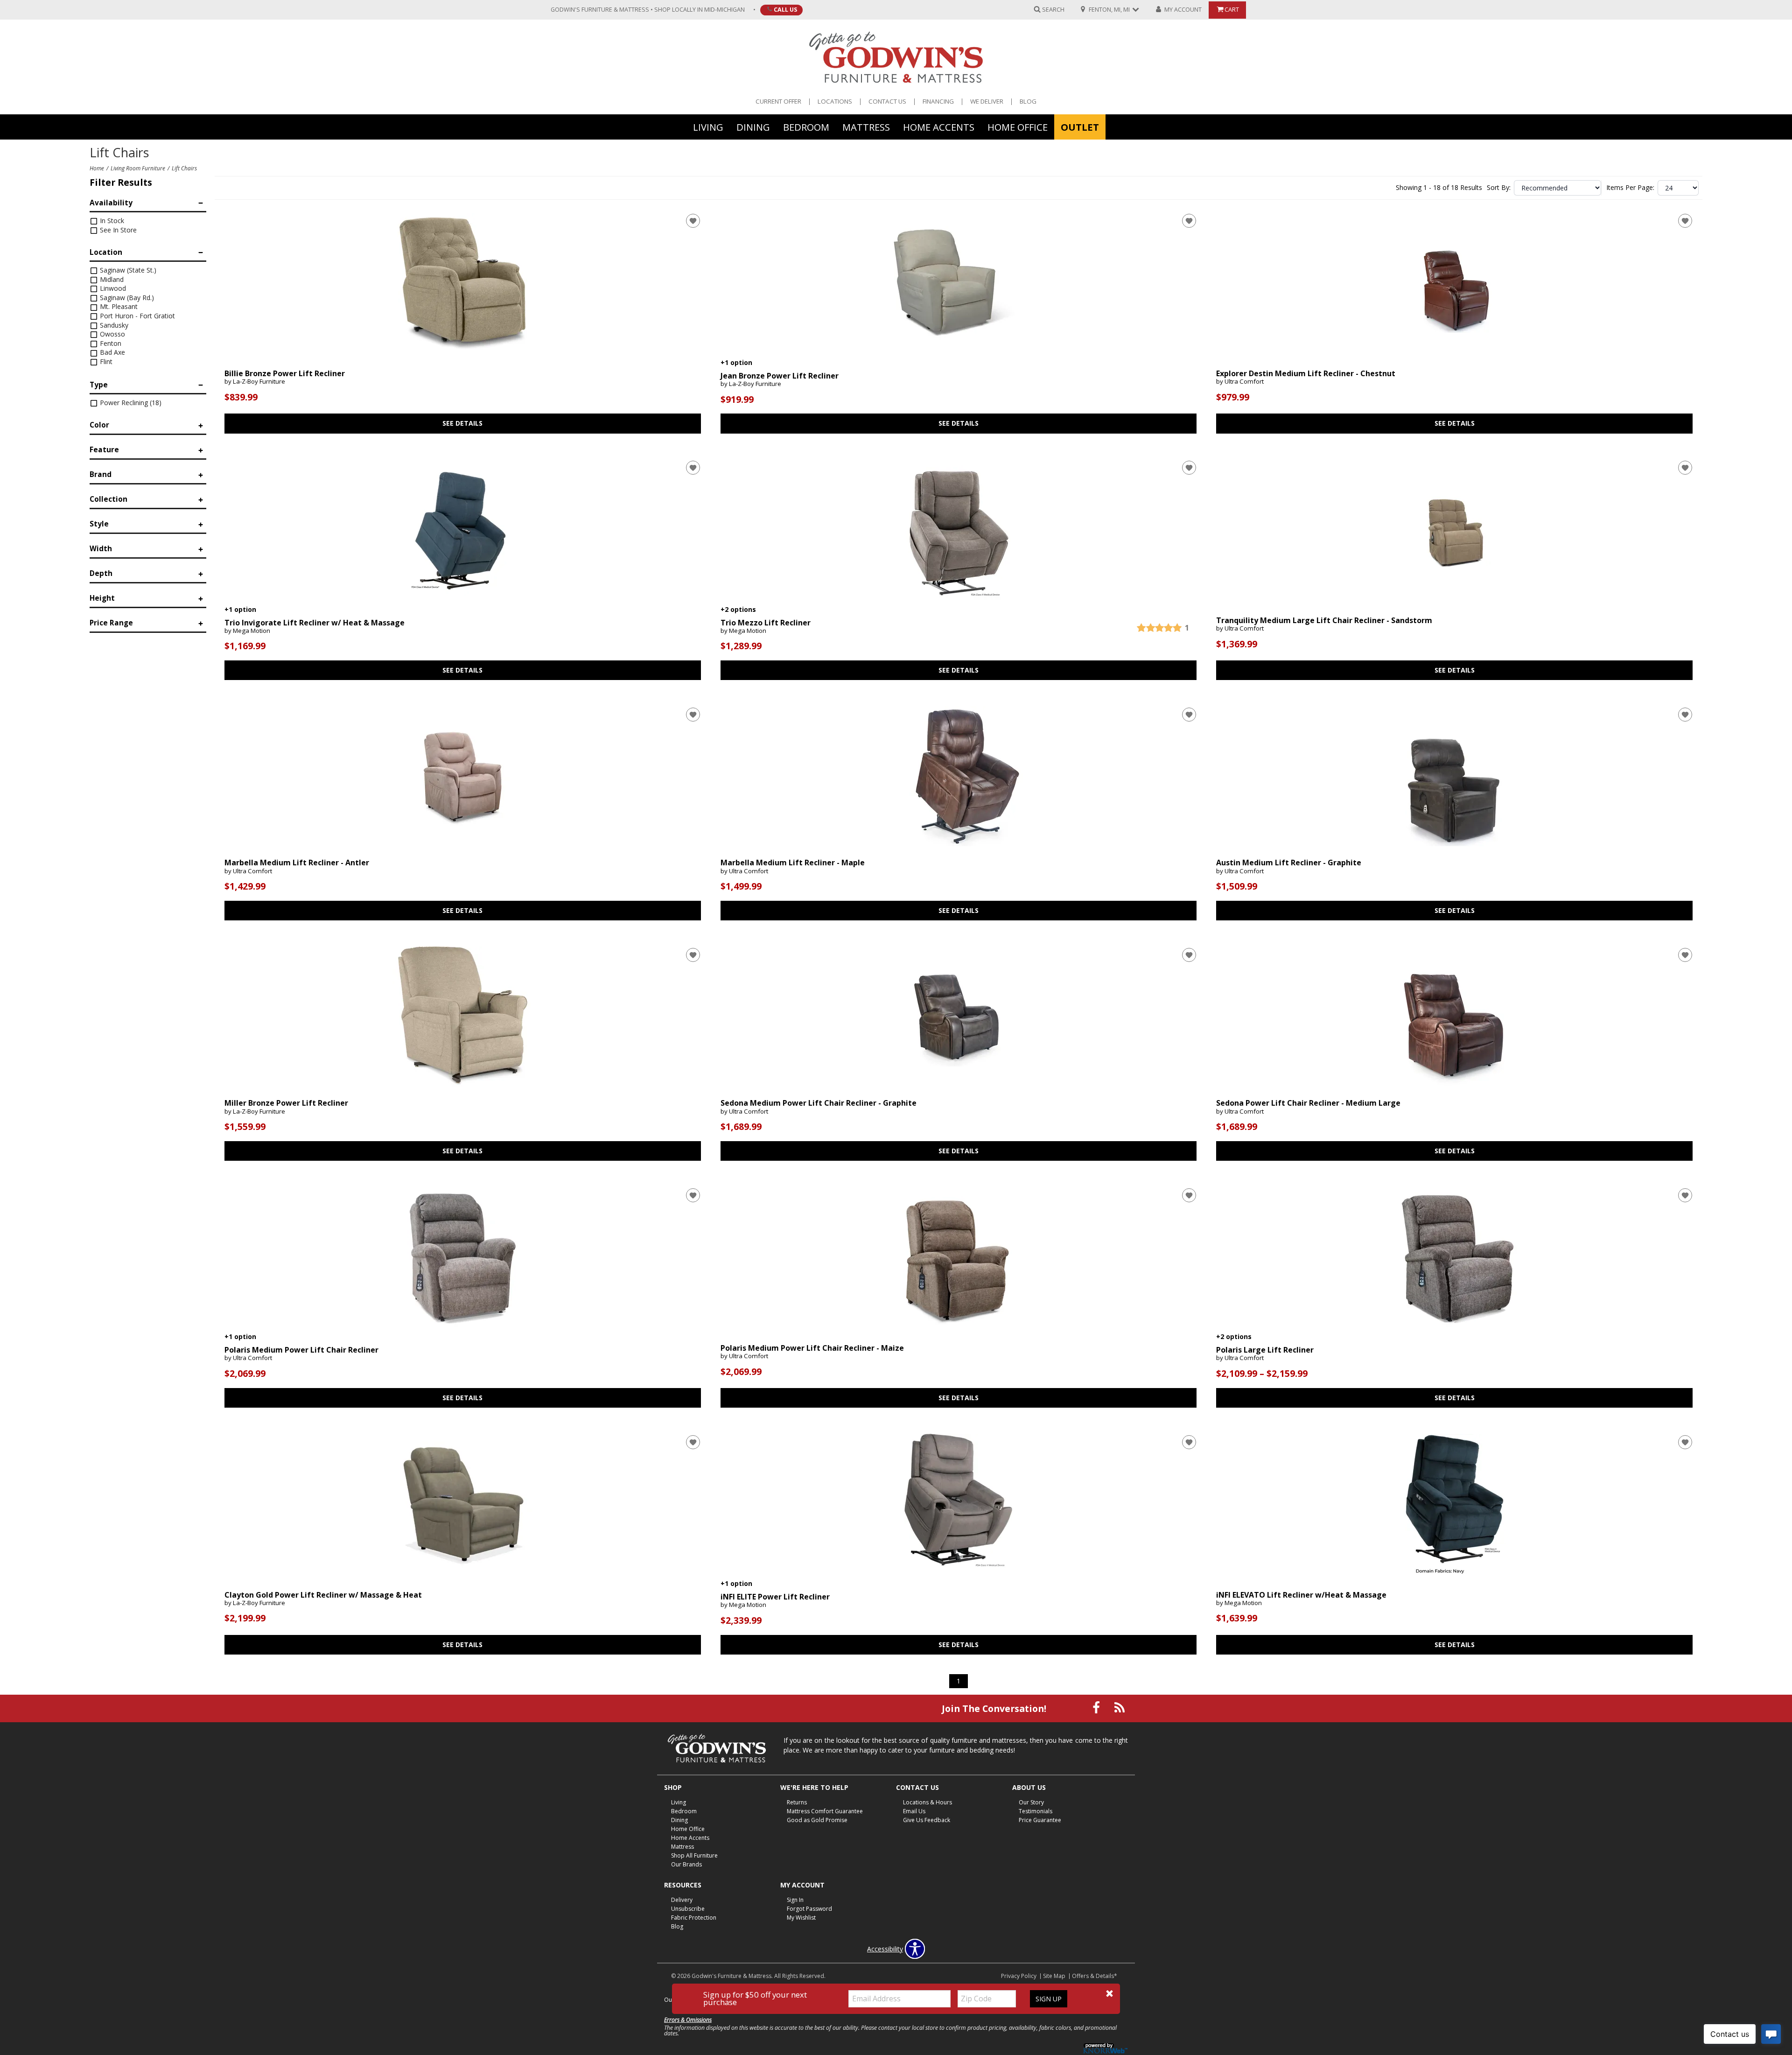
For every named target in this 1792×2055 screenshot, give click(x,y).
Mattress (866, 126)
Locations (835, 102)
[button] (1109, 1994)
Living (708, 126)
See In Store (117, 230)
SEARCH (1053, 9)
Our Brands (686, 1864)
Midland (111, 279)
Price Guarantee (1040, 1820)
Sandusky (113, 325)
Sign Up (1049, 1999)
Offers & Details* (1095, 1976)
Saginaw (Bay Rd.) (126, 298)
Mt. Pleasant (118, 306)
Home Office (1018, 126)
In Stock (111, 221)
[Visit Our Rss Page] (1120, 1708)
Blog (1028, 102)
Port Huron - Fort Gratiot (136, 316)
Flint (105, 361)
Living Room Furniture (138, 168)
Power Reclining (130, 403)
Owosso (112, 334)
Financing (938, 102)
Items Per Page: (1630, 188)
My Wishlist (801, 1918)
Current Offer (778, 102)
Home (97, 168)
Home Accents (939, 126)
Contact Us (887, 102)
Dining (753, 126)
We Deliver (987, 102)
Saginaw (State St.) (127, 270)
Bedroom (806, 126)
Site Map (1054, 1976)
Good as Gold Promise (817, 1820)
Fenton (110, 343)
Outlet (1080, 126)
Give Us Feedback (927, 1820)
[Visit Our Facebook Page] (1097, 1708)
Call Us (785, 9)
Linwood (112, 288)
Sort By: (1499, 188)
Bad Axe (112, 352)
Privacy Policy (1019, 1976)
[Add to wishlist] (693, 221)
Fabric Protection (694, 1918)
